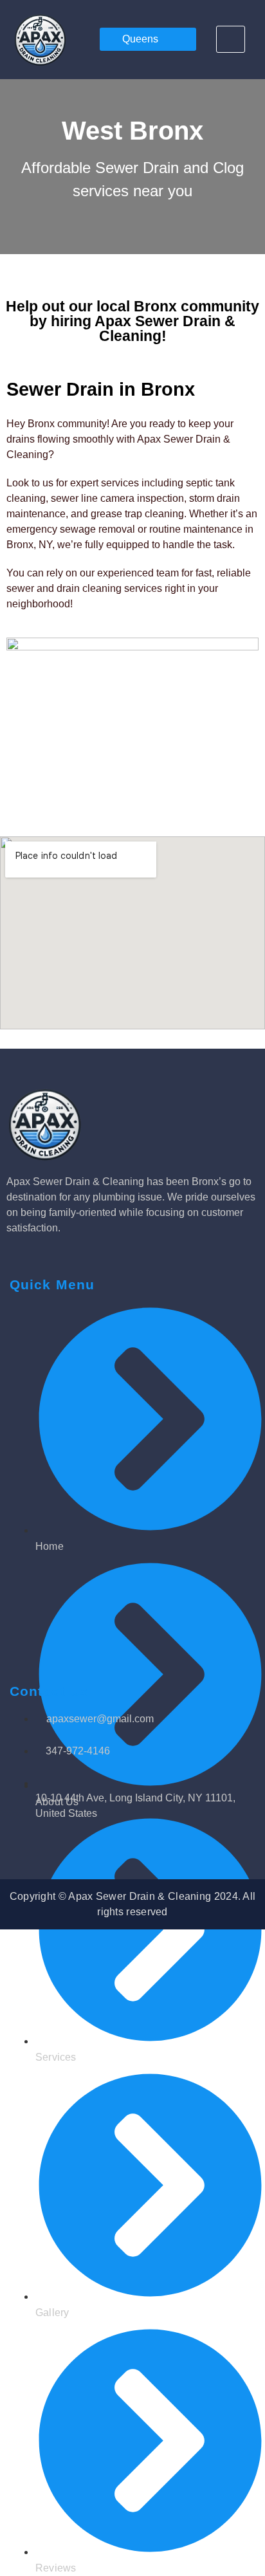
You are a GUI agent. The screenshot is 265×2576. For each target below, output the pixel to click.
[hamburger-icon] (231, 39)
